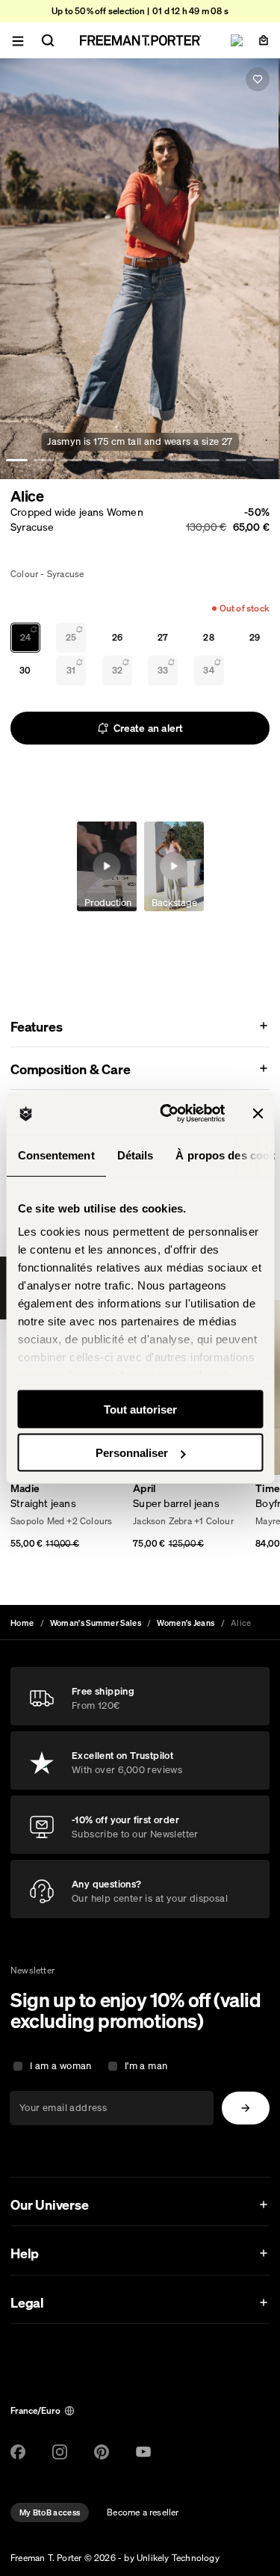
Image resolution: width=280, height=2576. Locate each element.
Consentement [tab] (56, 1155)
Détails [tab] (135, 1155)
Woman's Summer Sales (96, 1623)
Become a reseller (143, 2512)
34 (208, 670)
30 (25, 670)
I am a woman (61, 2066)
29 (255, 637)
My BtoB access (50, 2512)
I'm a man (146, 2066)
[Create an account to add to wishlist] (258, 79)
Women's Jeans (186, 1623)
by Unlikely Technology (171, 2558)
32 (117, 670)
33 (163, 670)
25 (71, 637)
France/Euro (35, 2410)
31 (71, 670)
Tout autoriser (140, 1409)
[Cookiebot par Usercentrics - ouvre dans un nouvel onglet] (167, 1114)
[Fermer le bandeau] (258, 1113)
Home (22, 1623)
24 (25, 637)
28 (208, 637)
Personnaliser (132, 1453)
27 (163, 637)
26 (117, 637)
